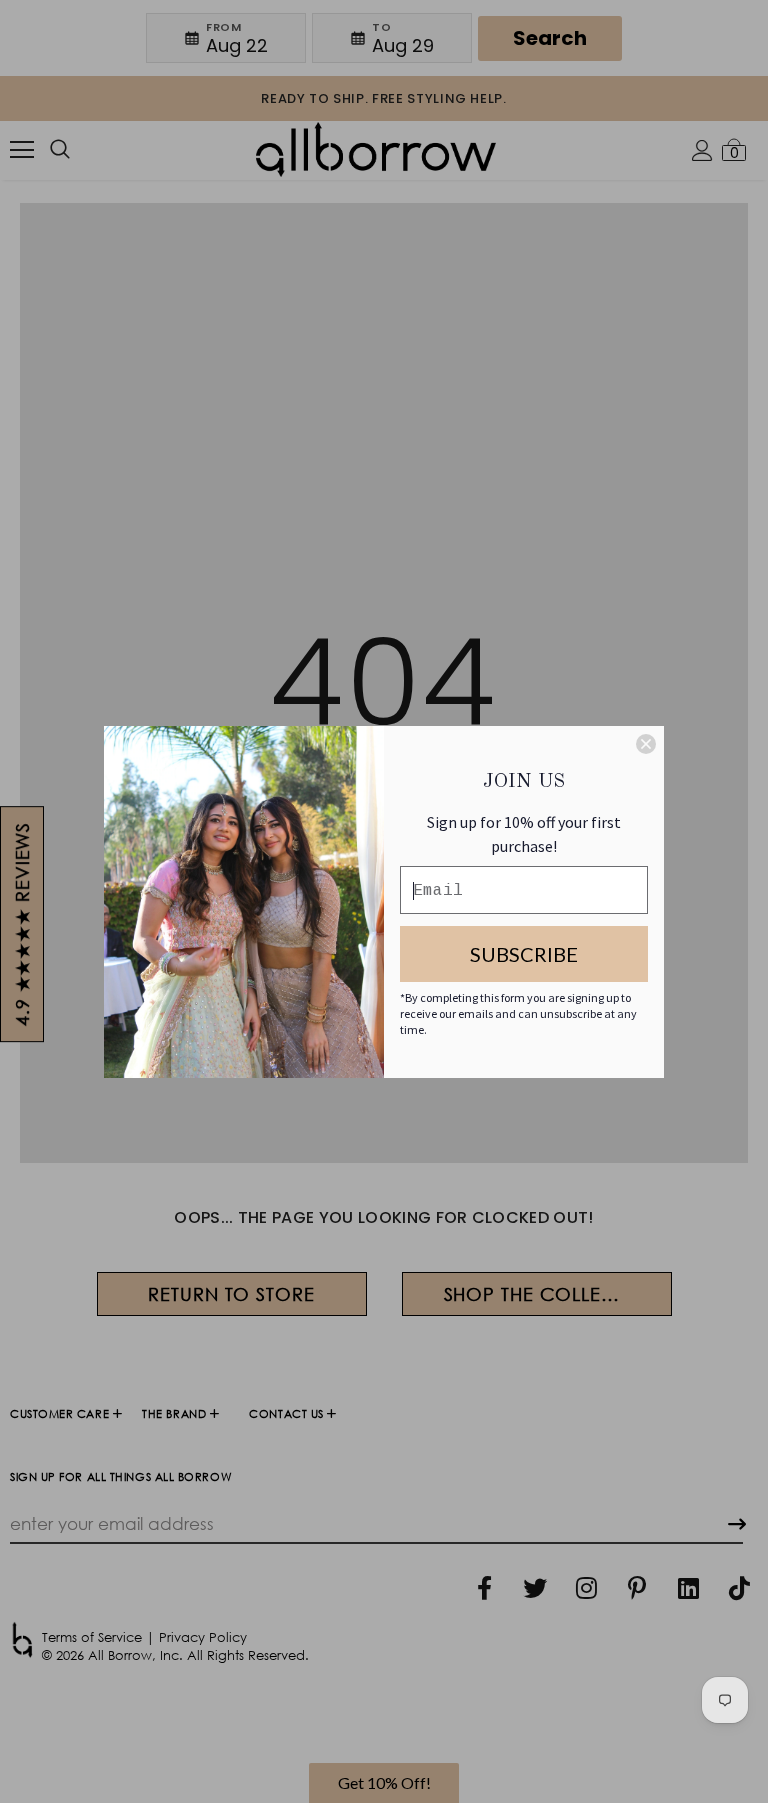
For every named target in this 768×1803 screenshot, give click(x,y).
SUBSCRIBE (524, 954)
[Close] (646, 744)
